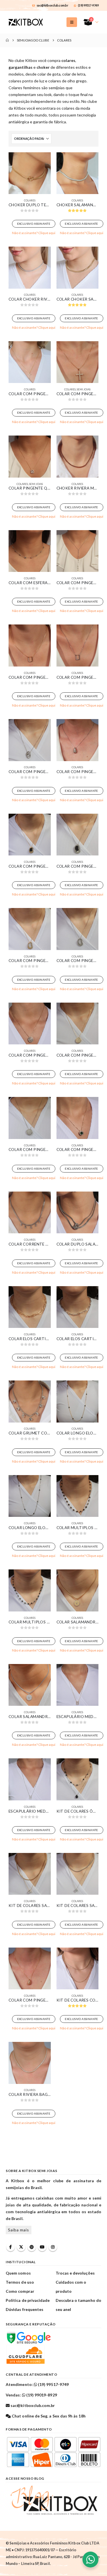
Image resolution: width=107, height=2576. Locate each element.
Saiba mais (19, 2230)
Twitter (21, 2247)
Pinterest (32, 2247)
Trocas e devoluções (75, 2273)
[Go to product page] (30, 173)
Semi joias (84, 389)
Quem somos (18, 2273)
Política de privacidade (28, 2300)
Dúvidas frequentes (25, 2309)
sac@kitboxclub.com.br (53, 5)
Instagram (53, 2247)
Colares (30, 200)
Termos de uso (20, 2282)
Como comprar (20, 2291)
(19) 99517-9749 (88, 5)
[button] (72, 22)
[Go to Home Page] (7, 40)
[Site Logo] (26, 22)
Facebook (11, 2247)
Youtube (42, 2247)
